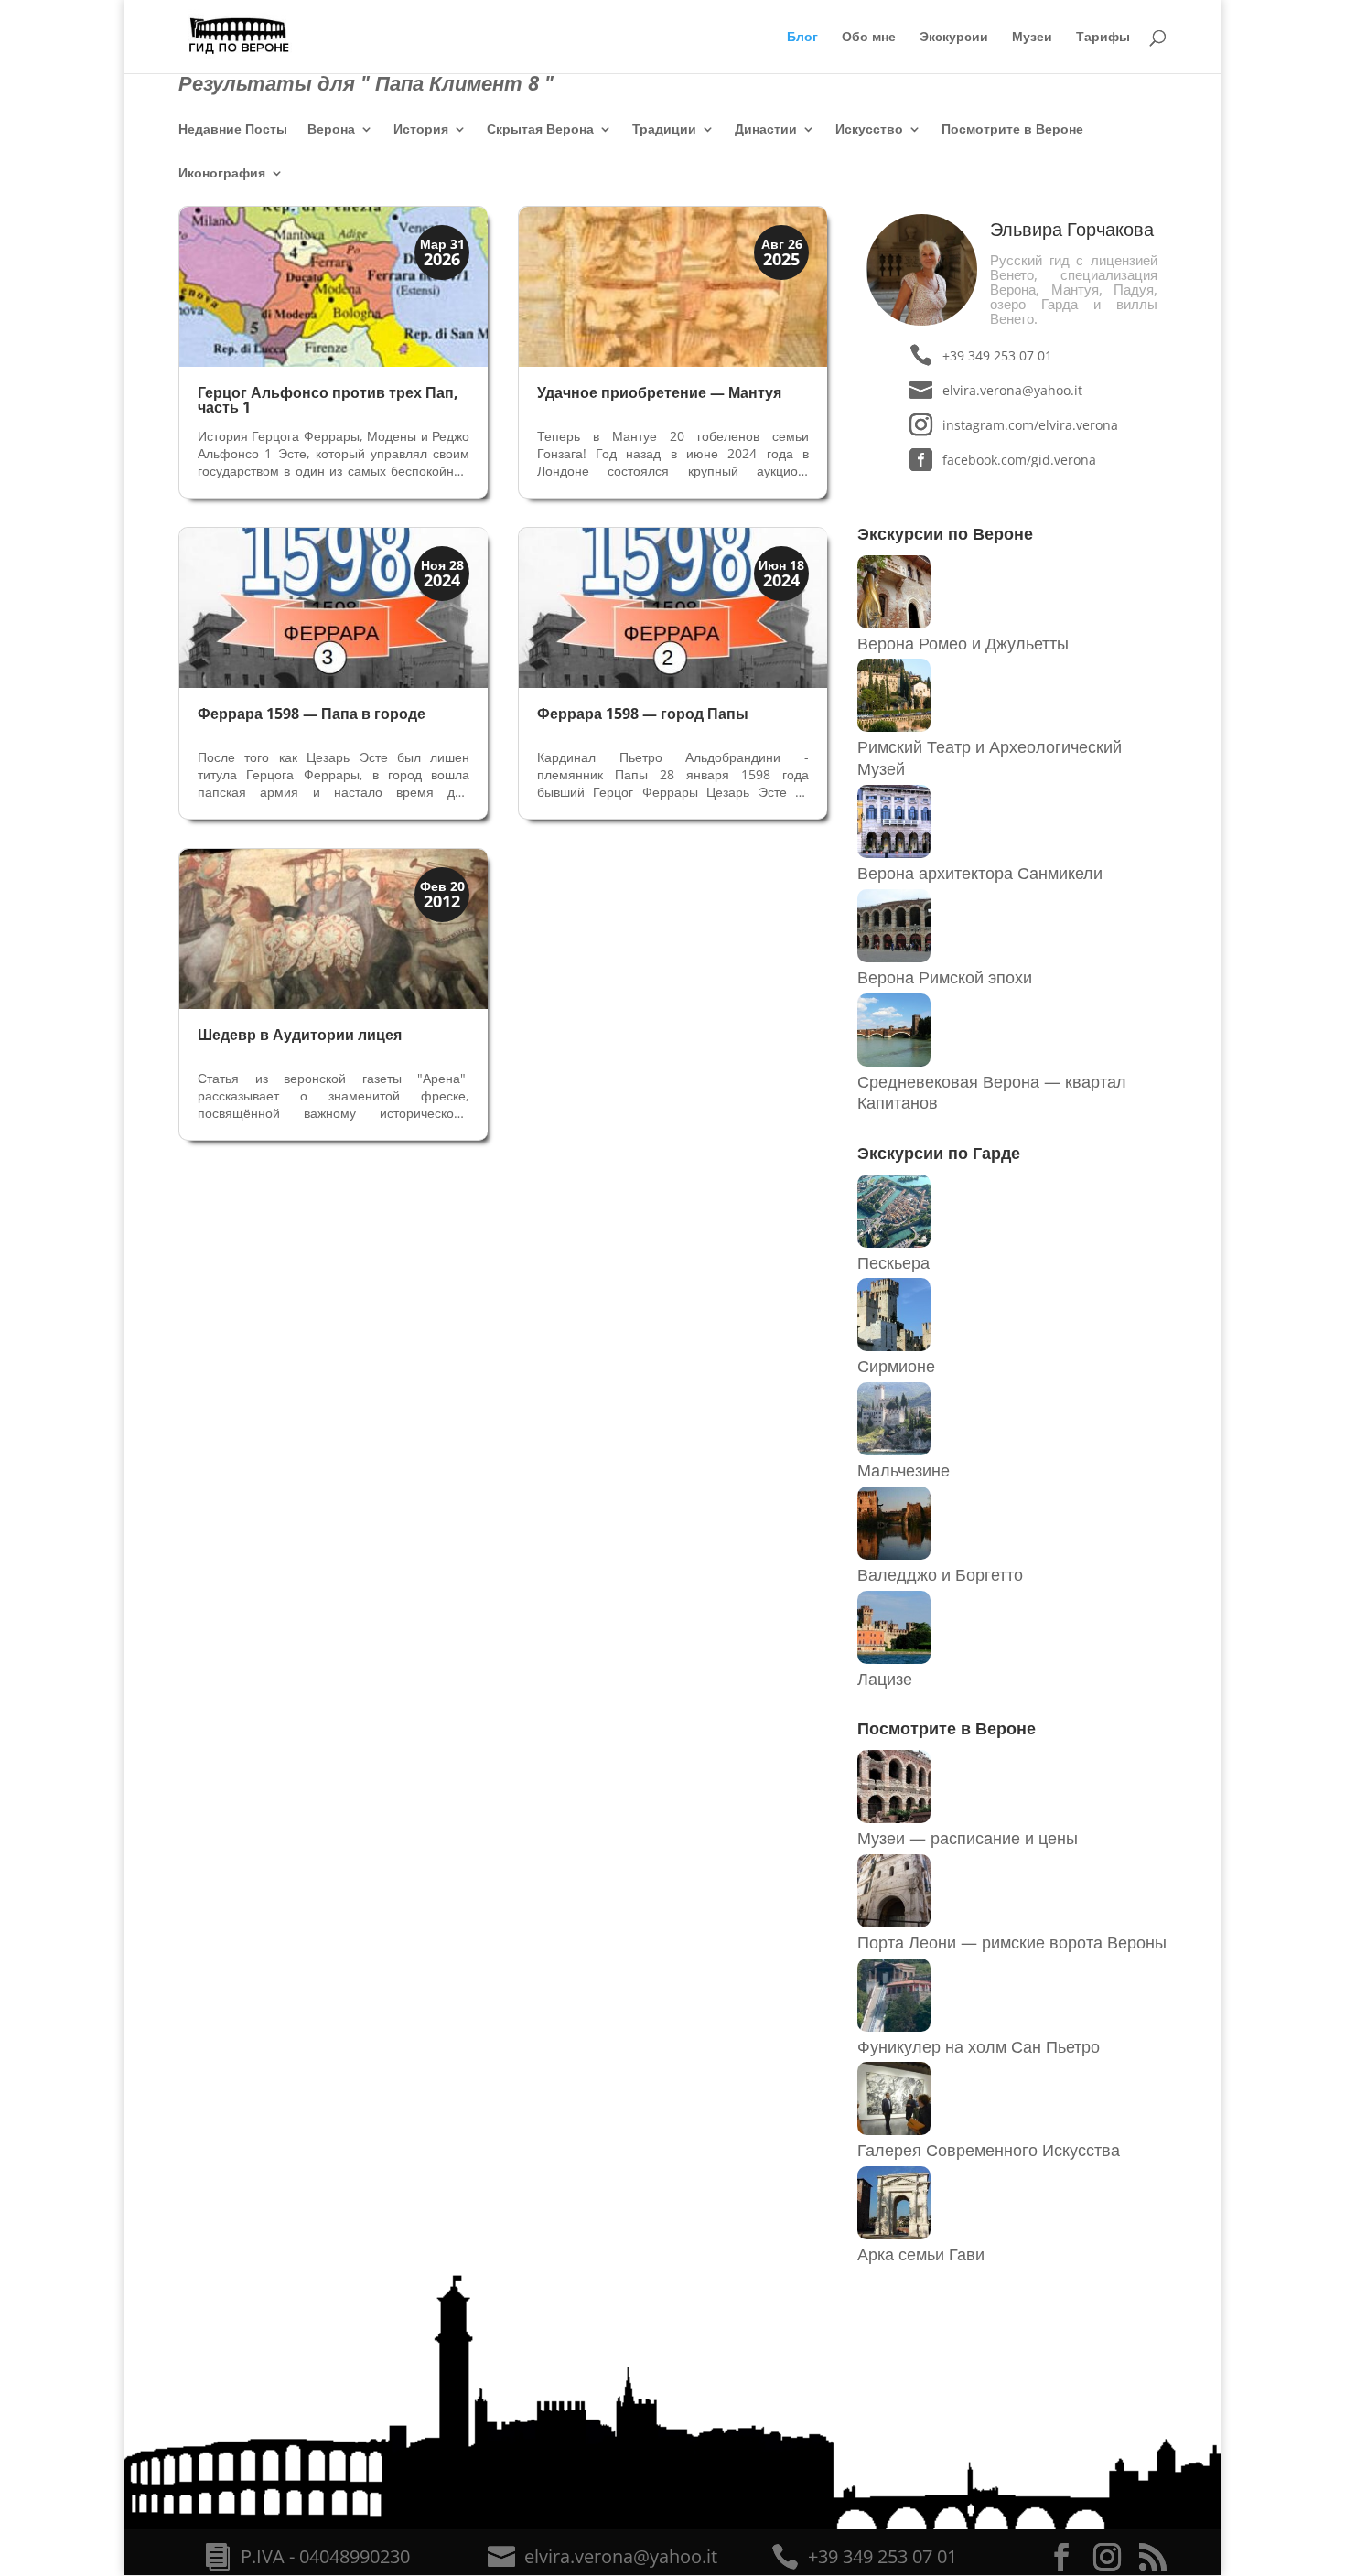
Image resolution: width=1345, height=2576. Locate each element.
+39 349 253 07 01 (997, 355)
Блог (802, 38)
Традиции (664, 130)
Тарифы (1103, 38)
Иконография (222, 174)
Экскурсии (954, 38)
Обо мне (869, 38)
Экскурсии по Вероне (945, 533)
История (421, 130)
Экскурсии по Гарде (939, 1153)
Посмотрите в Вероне (1012, 130)
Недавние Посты (233, 130)
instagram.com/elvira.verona (1030, 425)
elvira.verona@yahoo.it (1012, 390)
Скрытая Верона (540, 130)
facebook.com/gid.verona (1019, 460)
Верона (331, 130)
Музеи (1032, 38)
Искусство (869, 130)
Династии (766, 130)
